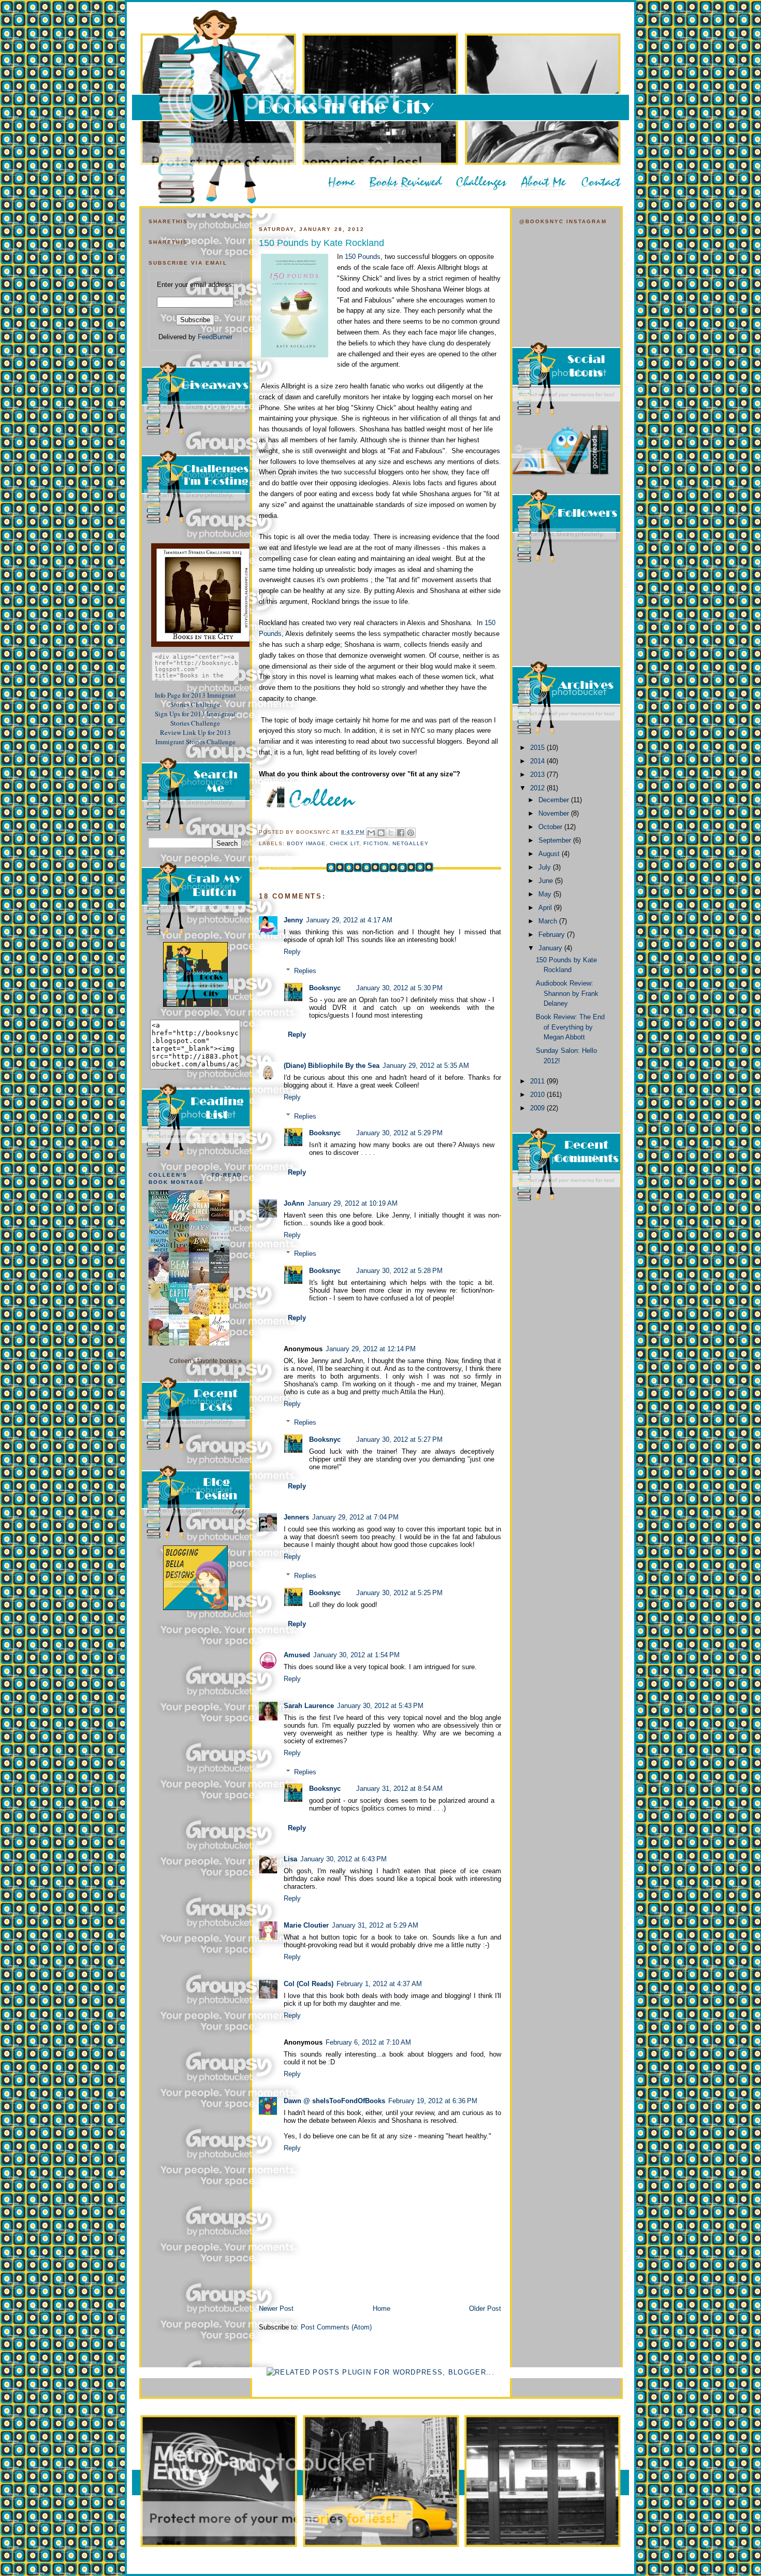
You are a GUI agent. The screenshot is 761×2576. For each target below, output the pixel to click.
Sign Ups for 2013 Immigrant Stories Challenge (195, 718)
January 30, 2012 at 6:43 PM (343, 1859)
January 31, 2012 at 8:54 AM (399, 1789)
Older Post (485, 2309)
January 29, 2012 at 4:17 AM (349, 920)
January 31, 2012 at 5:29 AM (375, 1925)
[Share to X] (391, 833)
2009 (538, 1108)
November (555, 813)
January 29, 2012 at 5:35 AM (426, 1066)
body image (306, 843)
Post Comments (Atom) (336, 2327)
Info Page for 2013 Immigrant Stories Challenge (195, 700)
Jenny (293, 920)
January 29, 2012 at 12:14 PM (371, 1349)
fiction (376, 843)
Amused (297, 1655)
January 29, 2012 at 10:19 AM (353, 1203)
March (549, 921)
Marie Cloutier (306, 1925)
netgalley (411, 843)
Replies (305, 971)
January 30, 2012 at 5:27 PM (399, 1439)
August (550, 854)
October (551, 827)
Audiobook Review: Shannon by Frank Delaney (567, 993)
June (547, 881)
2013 (538, 775)
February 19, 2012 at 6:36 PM (433, 2101)
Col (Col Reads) (309, 1984)
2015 (538, 748)
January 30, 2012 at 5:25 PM (399, 1593)
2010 (538, 1095)
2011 (538, 1081)
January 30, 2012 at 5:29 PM (399, 1133)
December (555, 800)
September (556, 840)
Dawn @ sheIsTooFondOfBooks (334, 2101)
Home (382, 2309)
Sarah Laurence (309, 1706)
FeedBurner (215, 337)
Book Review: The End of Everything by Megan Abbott (570, 1027)
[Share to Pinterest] (411, 833)
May (546, 894)
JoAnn (294, 1203)
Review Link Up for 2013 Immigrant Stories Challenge (195, 737)
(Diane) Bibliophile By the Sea (332, 1066)
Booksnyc (325, 988)
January (551, 948)
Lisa (290, 1859)
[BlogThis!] (381, 833)
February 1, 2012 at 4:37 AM (379, 1984)
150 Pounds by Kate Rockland (321, 243)
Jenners (296, 1517)
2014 (538, 761)
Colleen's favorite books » (206, 1361)
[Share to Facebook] (401, 833)
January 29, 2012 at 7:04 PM (355, 1517)
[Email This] (371, 833)
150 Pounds (363, 257)
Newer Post (276, 2309)
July (546, 867)
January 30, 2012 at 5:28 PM (399, 1271)
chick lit (345, 843)
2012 (538, 788)
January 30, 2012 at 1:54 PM (356, 1655)
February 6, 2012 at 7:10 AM (368, 2042)
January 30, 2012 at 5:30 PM (399, 988)
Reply (292, 952)
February (553, 935)
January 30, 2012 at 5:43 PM (380, 1706)
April (546, 908)
